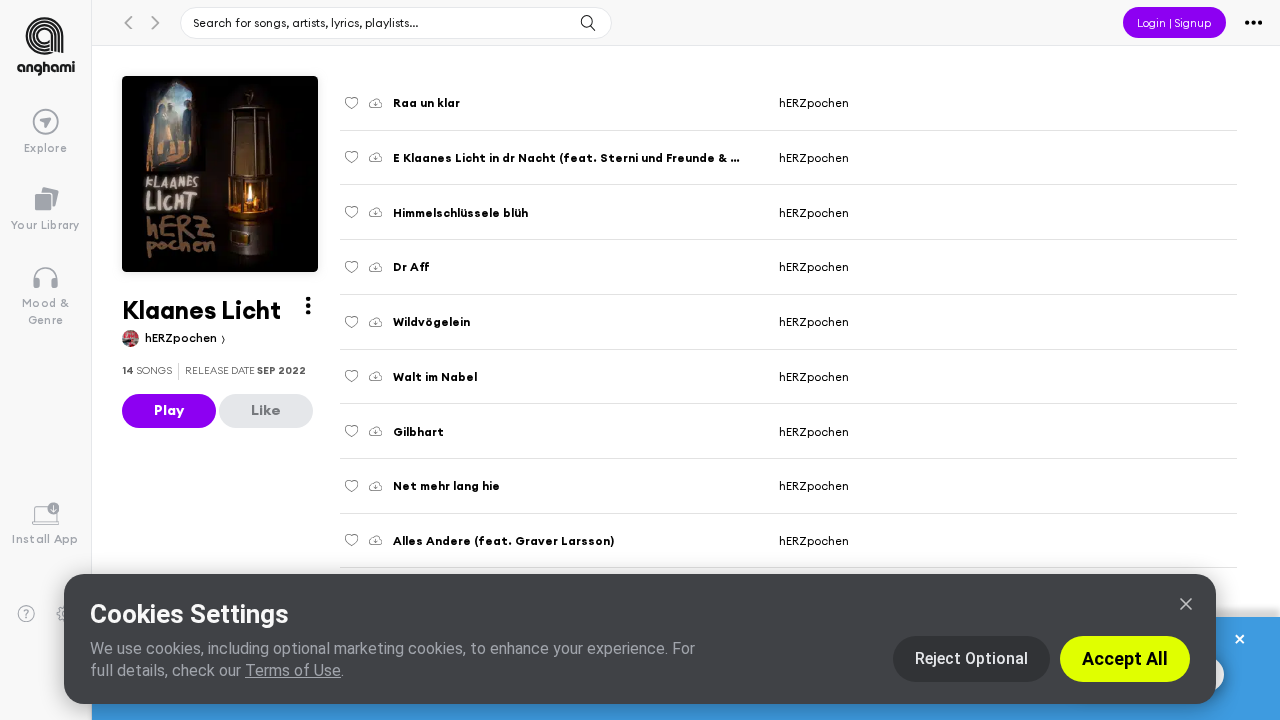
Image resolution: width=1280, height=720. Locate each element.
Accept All (1125, 658)
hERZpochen (182, 337)
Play (169, 410)
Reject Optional (971, 658)
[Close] (1186, 604)
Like (266, 410)
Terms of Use (293, 670)
